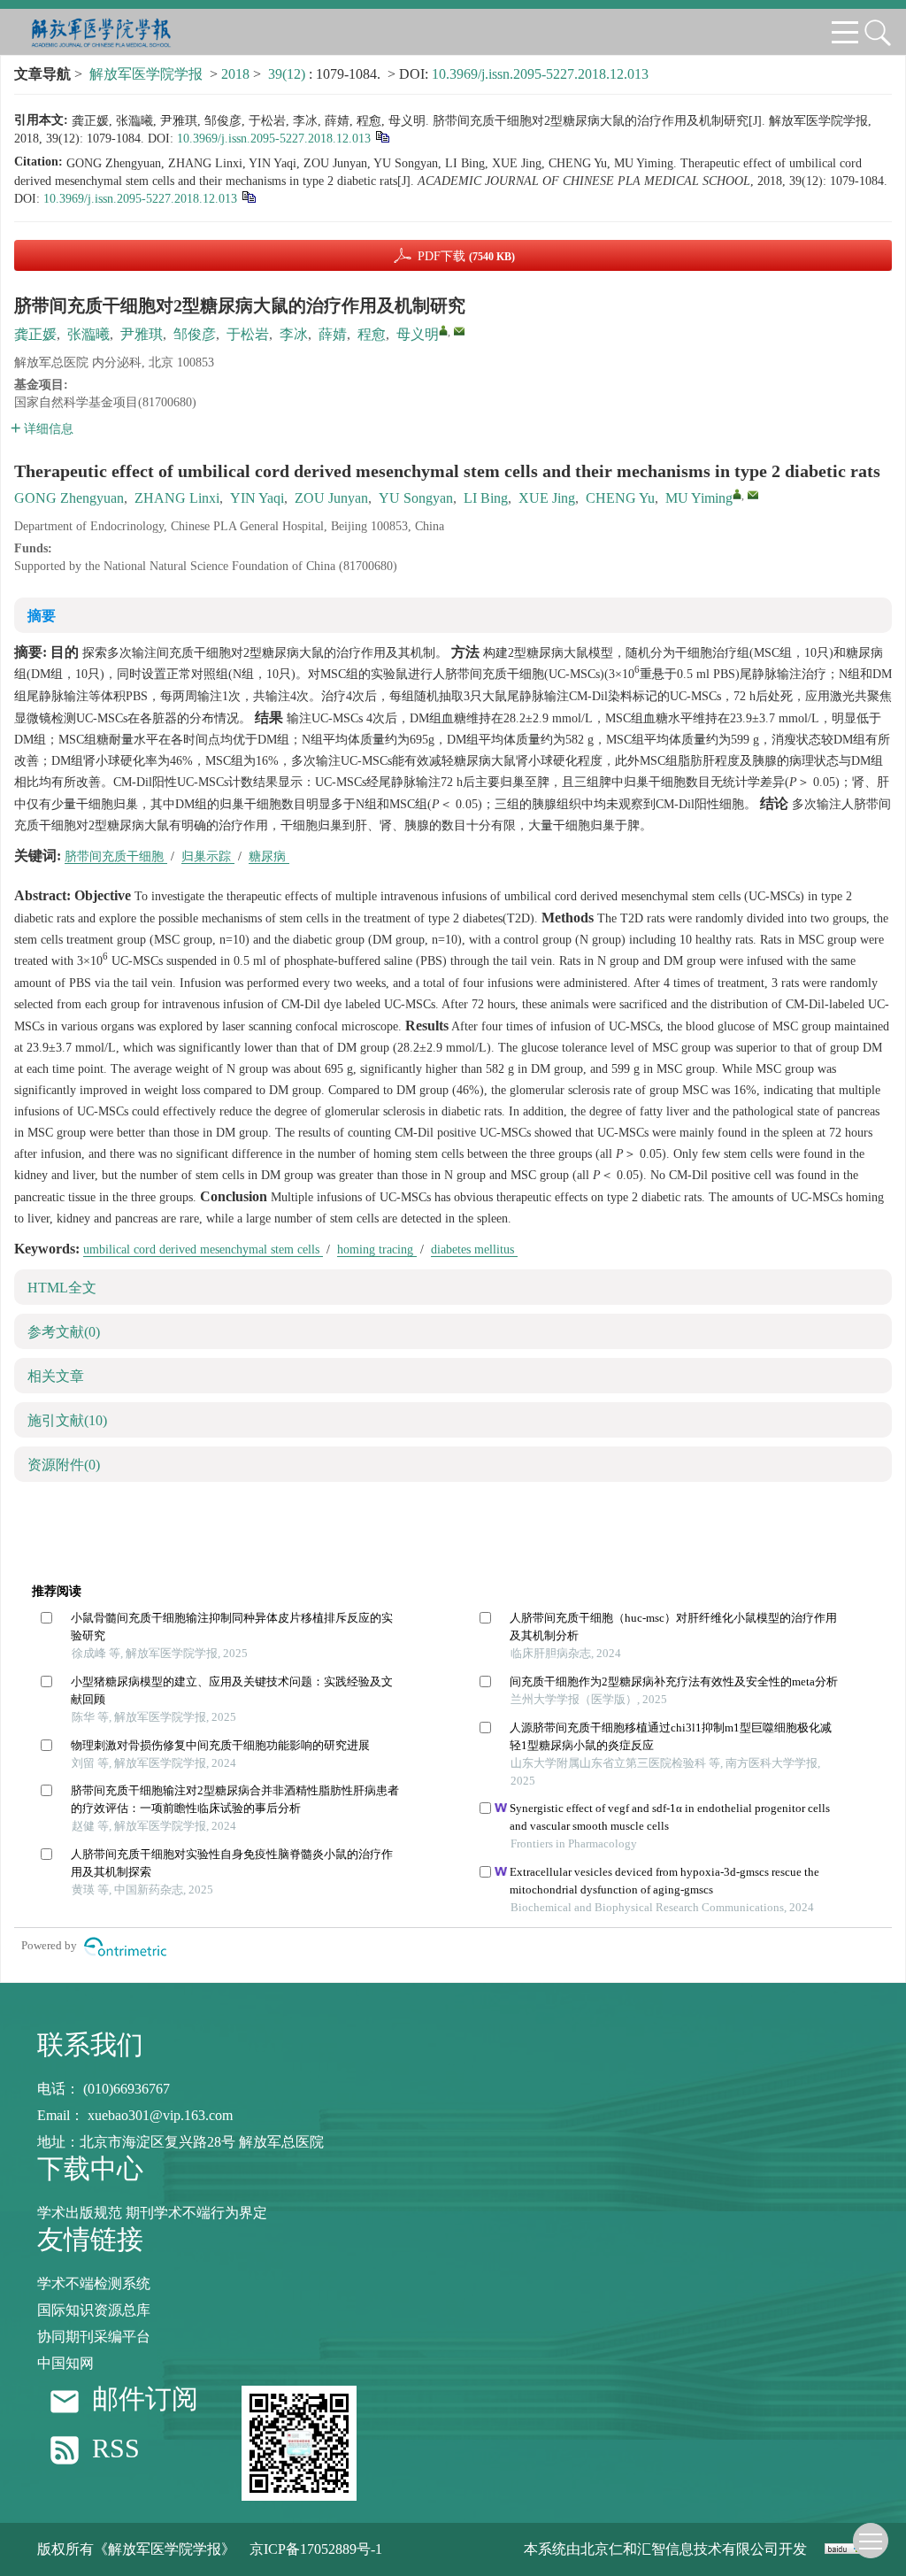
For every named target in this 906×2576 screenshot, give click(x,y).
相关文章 (56, 1376)
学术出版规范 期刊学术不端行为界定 (152, 2213)
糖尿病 (269, 856)
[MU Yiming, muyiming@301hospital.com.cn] (737, 494)
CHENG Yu (620, 498)
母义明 (418, 334)
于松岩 (248, 334)
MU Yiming (699, 498)
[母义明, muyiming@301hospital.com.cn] (443, 330)
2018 (235, 74)
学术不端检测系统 (94, 2283)
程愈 (372, 334)
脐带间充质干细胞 (116, 856)
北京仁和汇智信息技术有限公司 (679, 2549)
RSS (116, 2449)
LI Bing (486, 498)
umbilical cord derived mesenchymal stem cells (203, 1249)
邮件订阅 (145, 2399)
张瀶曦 (88, 334)
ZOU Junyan (331, 498)
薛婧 (333, 334)
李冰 (294, 334)
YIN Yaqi (257, 498)
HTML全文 (62, 1288)
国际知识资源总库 (94, 2310)
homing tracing (377, 1249)
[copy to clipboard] (248, 196)
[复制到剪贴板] (382, 136)
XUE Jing (547, 498)
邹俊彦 (195, 334)
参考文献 (64, 1332)
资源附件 (64, 1465)
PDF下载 (466, 256)
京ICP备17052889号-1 (316, 2549)
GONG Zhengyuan (69, 498)
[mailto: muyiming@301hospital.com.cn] (753, 495)
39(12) (288, 74)
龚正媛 (35, 334)
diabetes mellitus (474, 1249)
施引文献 (67, 1420)
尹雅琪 (142, 334)
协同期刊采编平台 (94, 2337)
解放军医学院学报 (146, 74)
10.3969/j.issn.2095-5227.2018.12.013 (540, 74)
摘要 (42, 616)
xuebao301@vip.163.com (160, 2115)
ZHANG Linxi (177, 498)
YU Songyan (416, 498)
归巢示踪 (208, 856)
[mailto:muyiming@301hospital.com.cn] (459, 331)
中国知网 (65, 2363)
